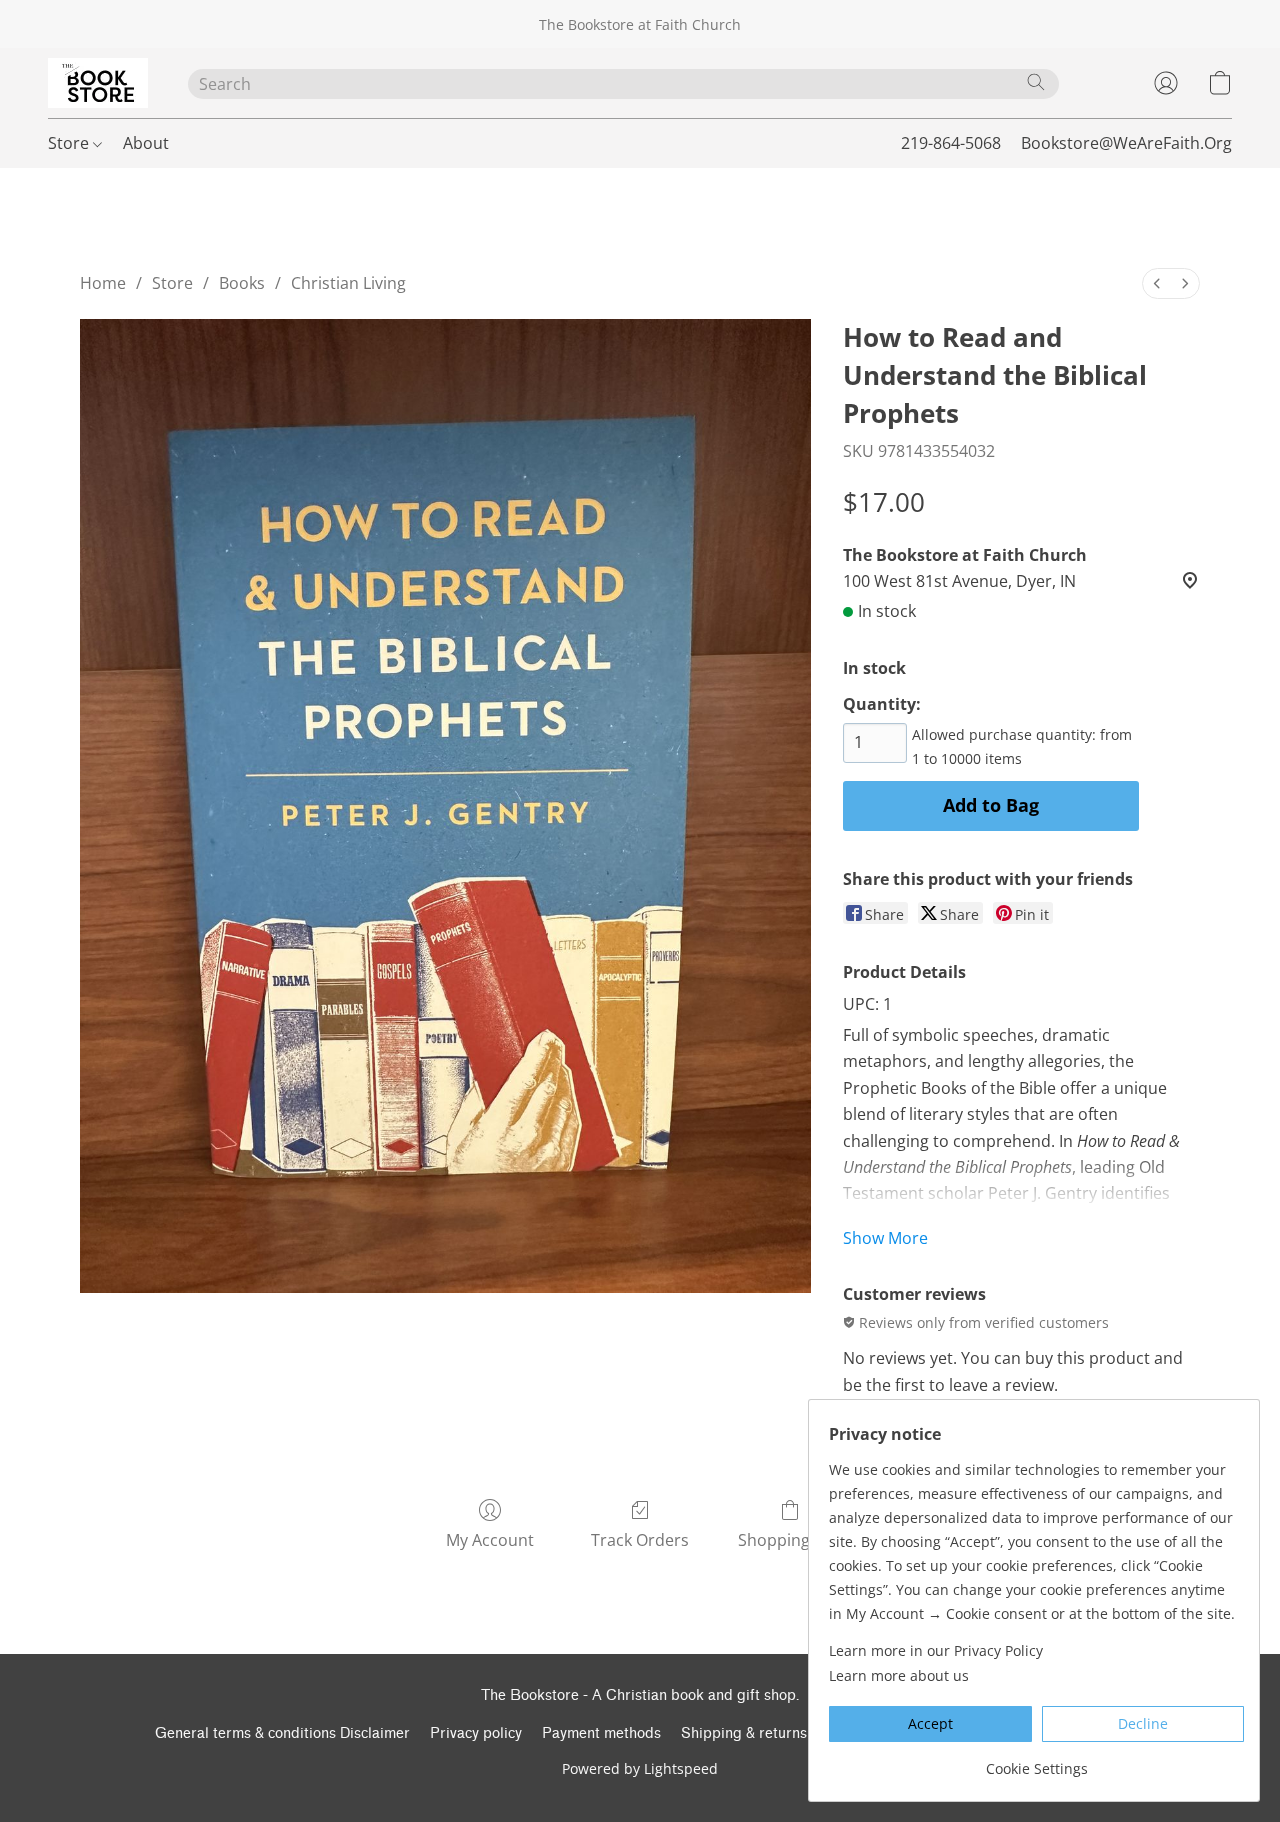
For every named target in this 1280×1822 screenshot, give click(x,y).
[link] (1036, 1761)
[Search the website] (1036, 82)
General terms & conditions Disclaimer (282, 1733)
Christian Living (348, 283)
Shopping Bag (790, 1540)
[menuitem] (1157, 283)
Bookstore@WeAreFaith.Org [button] (1126, 143)
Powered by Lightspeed (640, 1768)
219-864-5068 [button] (951, 143)
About (146, 143)
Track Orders (640, 1540)
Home (103, 283)
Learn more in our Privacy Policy (936, 1650)
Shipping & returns (744, 1733)
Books (242, 283)
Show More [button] (885, 1238)
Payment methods (601, 1733)
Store (70, 143)
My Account (490, 1540)
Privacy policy (476, 1733)
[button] (98, 83)
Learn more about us (899, 1675)
